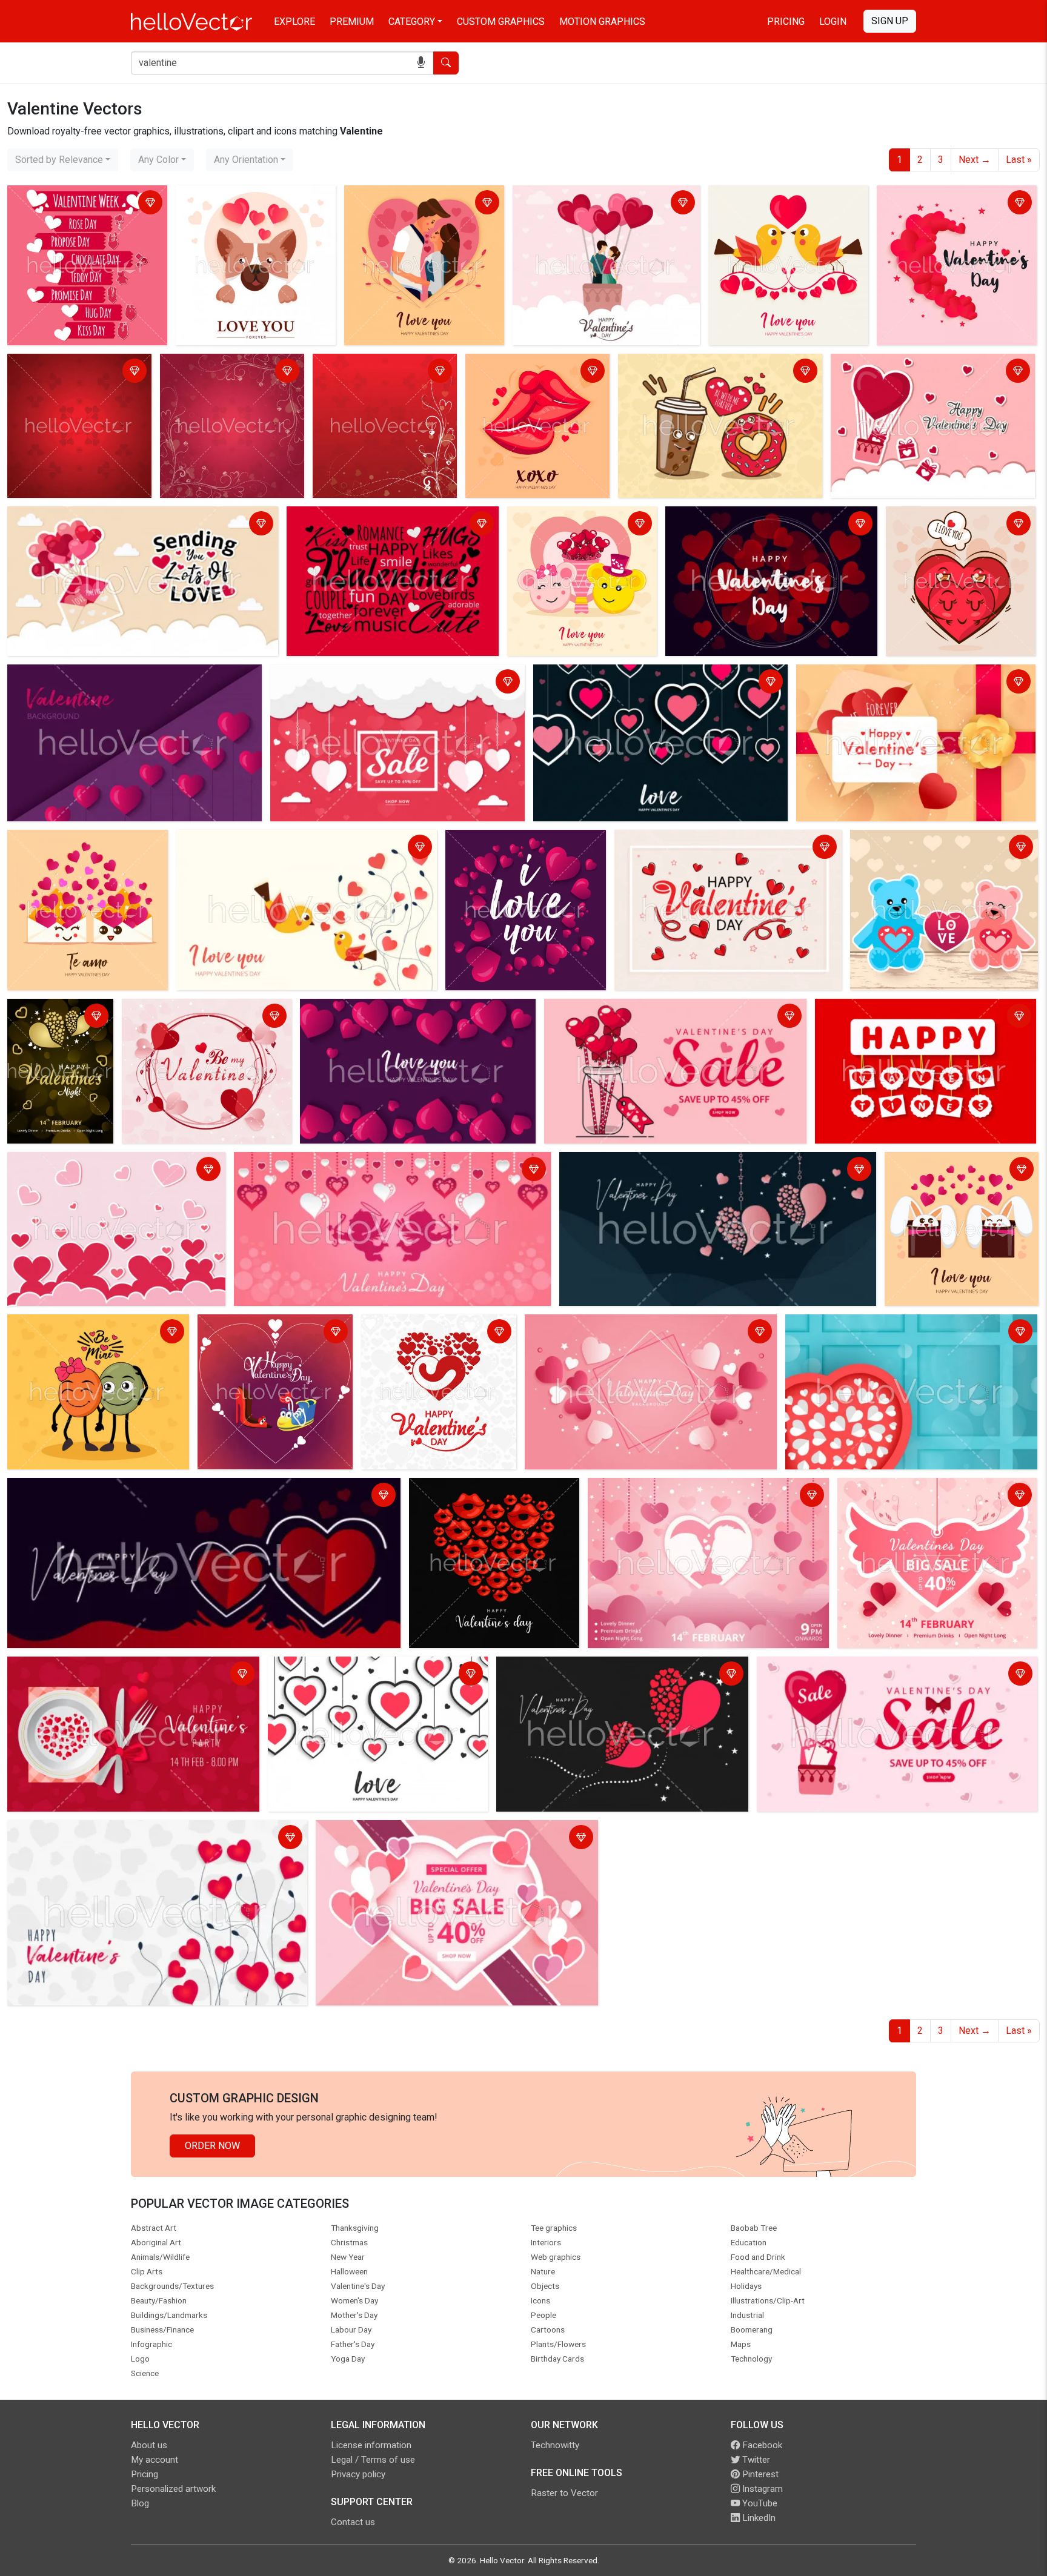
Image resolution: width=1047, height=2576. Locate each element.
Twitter (755, 2460)
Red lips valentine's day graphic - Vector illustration (483, 1496)
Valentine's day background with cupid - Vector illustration (360, 1163)
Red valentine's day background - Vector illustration (78, 372)
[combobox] (63, 160)
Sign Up (890, 21)
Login (833, 22)
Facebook (761, 2445)
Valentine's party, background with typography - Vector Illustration (126, 1675)
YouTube (759, 2503)
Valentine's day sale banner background (358, 676)
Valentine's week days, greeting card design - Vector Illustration (78, 204)
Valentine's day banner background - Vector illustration (643, 1326)
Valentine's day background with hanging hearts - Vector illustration (922, 1017)
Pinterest (759, 2474)
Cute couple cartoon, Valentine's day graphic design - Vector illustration (593, 204)
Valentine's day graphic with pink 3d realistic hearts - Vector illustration (525, 848)
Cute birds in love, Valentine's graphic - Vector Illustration (775, 204)
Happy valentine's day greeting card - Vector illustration (928, 372)
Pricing (786, 22)
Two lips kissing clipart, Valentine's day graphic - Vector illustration (536, 379)
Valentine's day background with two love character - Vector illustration (269, 1340)
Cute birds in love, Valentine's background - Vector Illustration (287, 848)
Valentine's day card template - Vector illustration (696, 1489)
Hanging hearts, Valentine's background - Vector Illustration (638, 683)
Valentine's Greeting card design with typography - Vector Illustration (133, 525)
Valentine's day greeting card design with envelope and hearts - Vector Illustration (908, 683)
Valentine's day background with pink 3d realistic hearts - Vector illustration (131, 683)
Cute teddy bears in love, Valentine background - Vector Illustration (928, 848)
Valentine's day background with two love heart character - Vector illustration (959, 532)
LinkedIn (758, 2518)
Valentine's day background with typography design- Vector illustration (383, 525)
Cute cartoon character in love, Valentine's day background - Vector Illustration (575, 532)
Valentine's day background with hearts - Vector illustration (384, 372)
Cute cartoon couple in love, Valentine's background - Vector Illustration (415, 211)
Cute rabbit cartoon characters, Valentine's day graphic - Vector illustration (956, 1178)
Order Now (212, 2146)
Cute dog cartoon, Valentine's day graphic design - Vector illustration (253, 204)
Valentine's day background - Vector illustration (957, 204)
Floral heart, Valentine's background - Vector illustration (128, 1831)
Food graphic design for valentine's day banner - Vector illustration (705, 372)
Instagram (761, 2489)
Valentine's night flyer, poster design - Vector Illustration (59, 1025)
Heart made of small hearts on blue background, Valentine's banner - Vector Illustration (890, 1333)
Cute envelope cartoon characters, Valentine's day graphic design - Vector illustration (83, 856)
